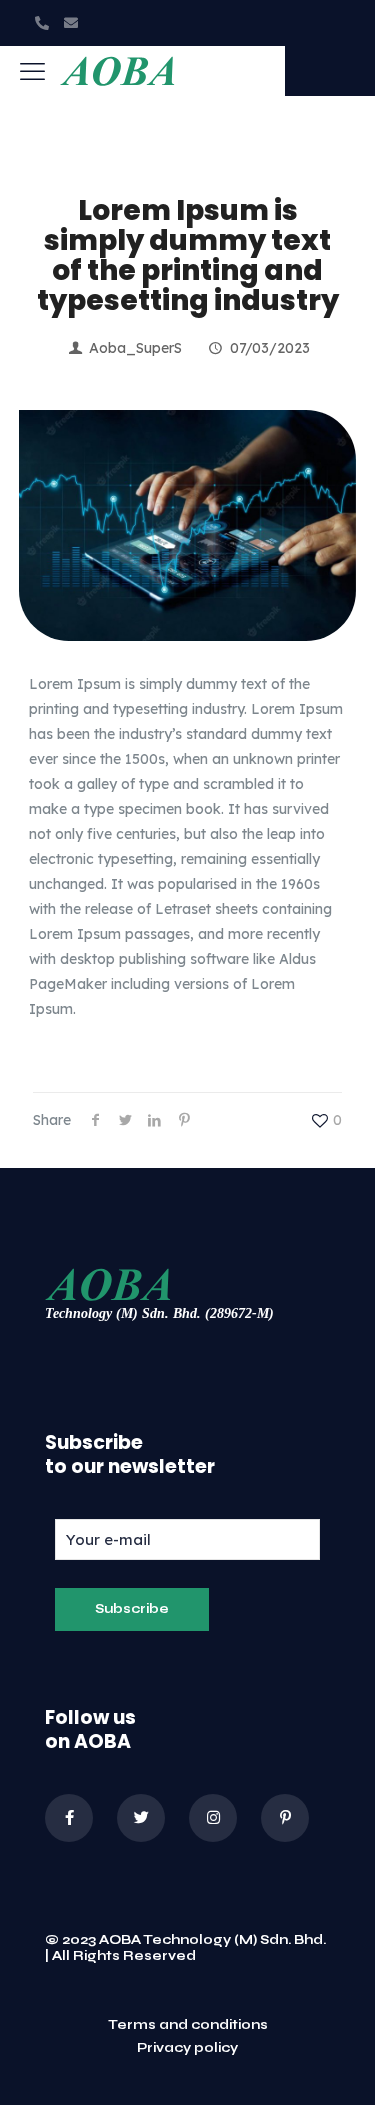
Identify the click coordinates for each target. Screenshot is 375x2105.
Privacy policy (187, 2049)
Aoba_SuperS (135, 348)
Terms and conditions (188, 2026)
